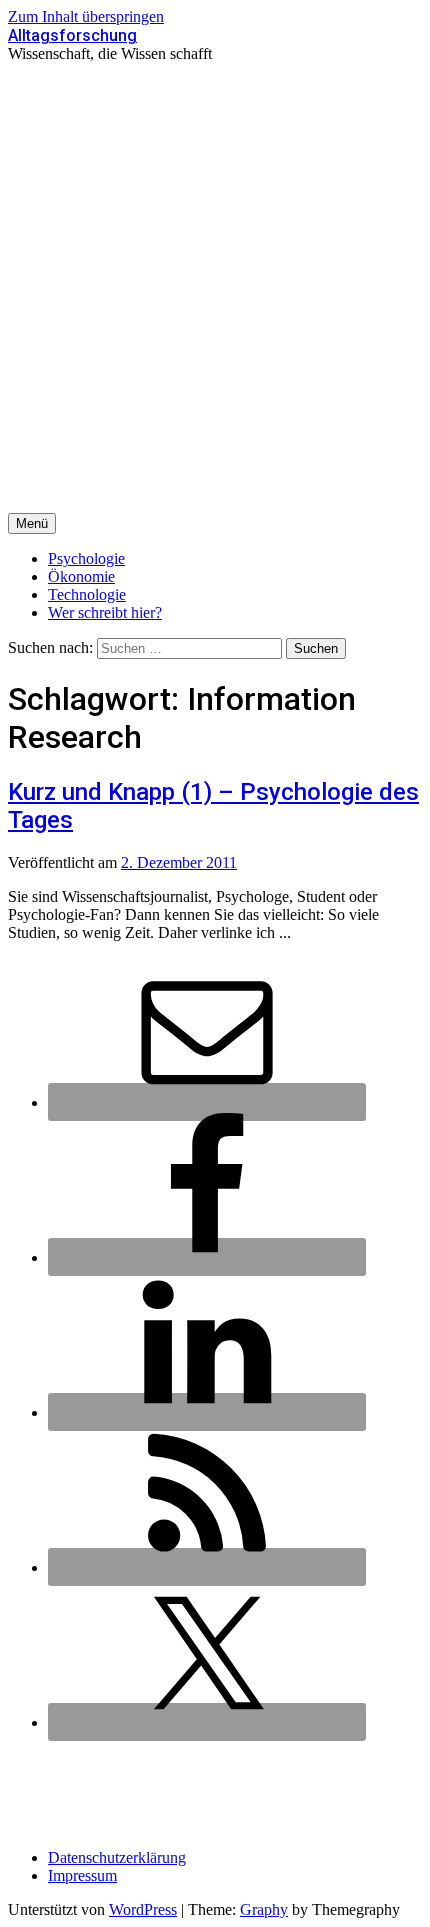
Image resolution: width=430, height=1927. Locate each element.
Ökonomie (81, 576)
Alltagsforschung (72, 35)
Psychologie (86, 558)
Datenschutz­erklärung (117, 1857)
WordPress (143, 1909)
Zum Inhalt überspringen (86, 16)
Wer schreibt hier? (105, 612)
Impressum (82, 1875)
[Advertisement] (215, 288)
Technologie (87, 594)
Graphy (264, 1909)
